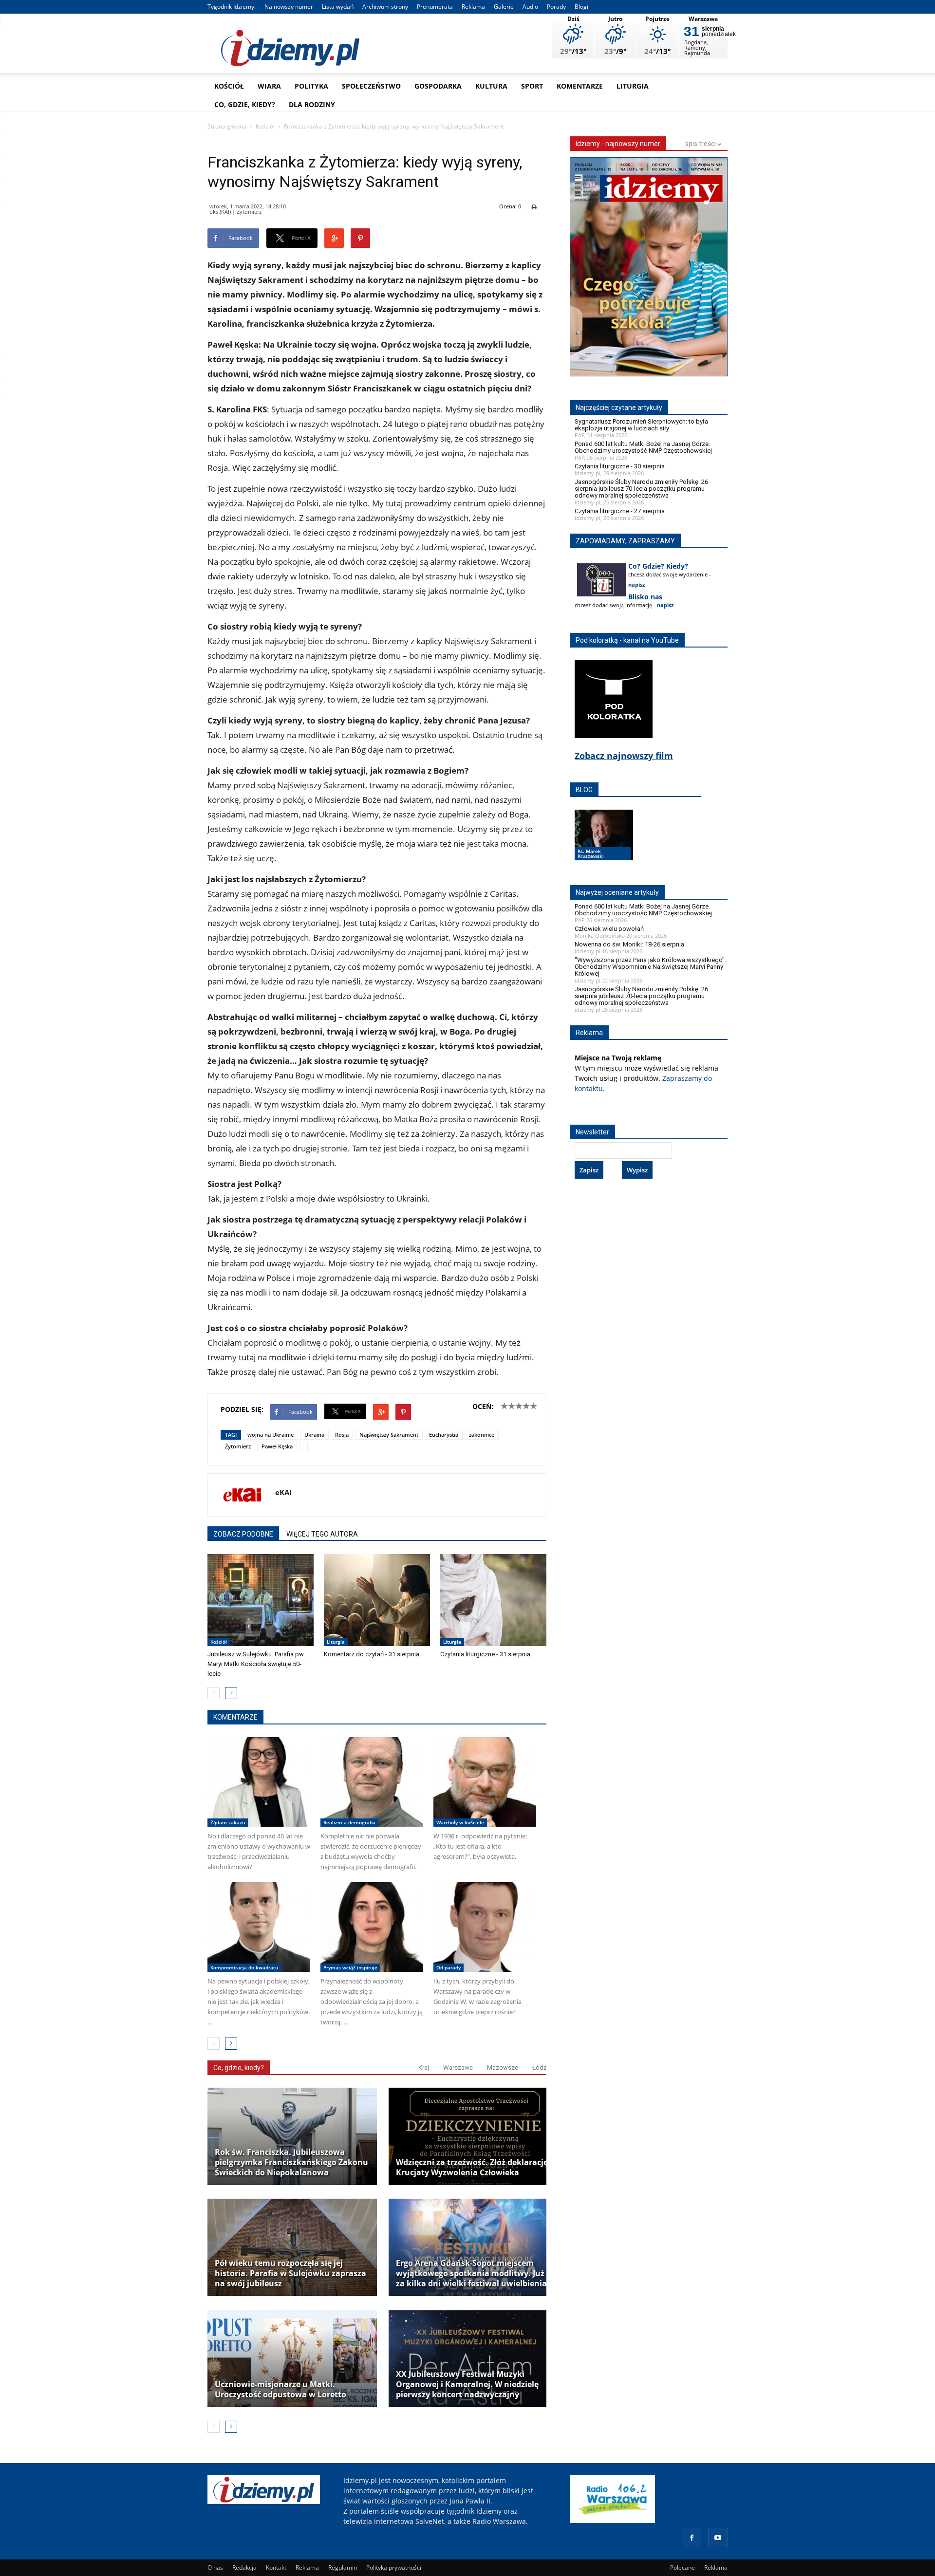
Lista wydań (338, 7)
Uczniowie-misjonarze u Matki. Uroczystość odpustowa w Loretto (280, 2390)
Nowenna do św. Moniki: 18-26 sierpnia (629, 944)
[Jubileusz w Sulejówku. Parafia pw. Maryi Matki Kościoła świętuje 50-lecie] (261, 1600)
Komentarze (580, 86)
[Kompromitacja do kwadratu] (259, 1927)
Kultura (491, 86)
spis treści (701, 144)
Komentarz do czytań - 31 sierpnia (372, 1654)
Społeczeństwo (371, 86)
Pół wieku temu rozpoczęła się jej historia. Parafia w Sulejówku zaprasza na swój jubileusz (290, 2273)
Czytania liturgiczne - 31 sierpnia (485, 1654)
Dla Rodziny (312, 104)
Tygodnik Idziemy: (232, 7)
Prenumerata (435, 7)
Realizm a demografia (349, 1822)
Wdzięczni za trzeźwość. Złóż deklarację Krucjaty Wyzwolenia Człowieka (472, 2168)
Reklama (473, 7)
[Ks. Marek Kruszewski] (604, 844)
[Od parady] (485, 1927)
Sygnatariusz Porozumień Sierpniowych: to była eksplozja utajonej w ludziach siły (641, 425)
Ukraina (314, 1435)
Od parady (449, 1967)
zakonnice (482, 1435)
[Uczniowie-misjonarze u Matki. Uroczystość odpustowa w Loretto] (292, 2358)
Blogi (581, 7)
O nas (215, 2567)
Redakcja (244, 2567)
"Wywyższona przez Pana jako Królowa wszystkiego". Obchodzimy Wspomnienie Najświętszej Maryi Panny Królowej (650, 967)
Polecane (683, 2567)
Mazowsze (503, 2067)
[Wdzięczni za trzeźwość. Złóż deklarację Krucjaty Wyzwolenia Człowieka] (473, 2136)
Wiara (269, 86)
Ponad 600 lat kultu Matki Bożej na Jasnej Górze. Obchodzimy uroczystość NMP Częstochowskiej (643, 447)
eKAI (283, 1492)
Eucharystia (444, 1435)
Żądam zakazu (228, 1822)
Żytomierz (238, 1446)
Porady (556, 7)
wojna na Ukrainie (271, 1435)
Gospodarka (438, 86)
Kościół (229, 86)
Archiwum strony (385, 7)
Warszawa (458, 2067)
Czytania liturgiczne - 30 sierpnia (620, 466)
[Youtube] (718, 2538)
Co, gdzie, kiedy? (245, 104)
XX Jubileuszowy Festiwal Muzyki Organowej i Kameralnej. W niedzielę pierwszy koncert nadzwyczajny (467, 2384)
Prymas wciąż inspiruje (350, 1967)
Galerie (504, 7)
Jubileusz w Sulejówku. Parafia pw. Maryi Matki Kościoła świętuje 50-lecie (256, 1664)
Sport (532, 86)
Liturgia (633, 86)
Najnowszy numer (289, 7)
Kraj (424, 2067)
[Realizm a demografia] (372, 1782)
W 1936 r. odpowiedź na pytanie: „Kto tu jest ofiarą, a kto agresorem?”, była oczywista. (480, 1846)
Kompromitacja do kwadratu (244, 1967)
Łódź (539, 2067)
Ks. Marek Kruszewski (591, 853)
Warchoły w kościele (460, 1822)
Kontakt (276, 2567)
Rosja (342, 1435)
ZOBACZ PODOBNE (243, 1534)
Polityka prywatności (394, 2567)
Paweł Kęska (277, 1446)
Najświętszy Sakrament (389, 1435)
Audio (530, 7)
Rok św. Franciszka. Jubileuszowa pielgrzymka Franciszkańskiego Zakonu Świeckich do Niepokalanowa (291, 2162)
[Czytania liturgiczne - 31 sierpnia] (493, 1600)
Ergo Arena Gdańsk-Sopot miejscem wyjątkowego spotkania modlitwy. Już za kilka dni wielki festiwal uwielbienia (471, 2273)
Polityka (311, 86)
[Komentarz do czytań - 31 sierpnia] (377, 1600)
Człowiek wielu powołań (609, 929)
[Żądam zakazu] (259, 1782)
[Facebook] (692, 2538)
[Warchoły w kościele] (485, 1782)
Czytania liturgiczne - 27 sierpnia (620, 511)
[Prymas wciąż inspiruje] (372, 1927)
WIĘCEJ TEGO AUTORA (322, 1534)
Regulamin (343, 2567)
